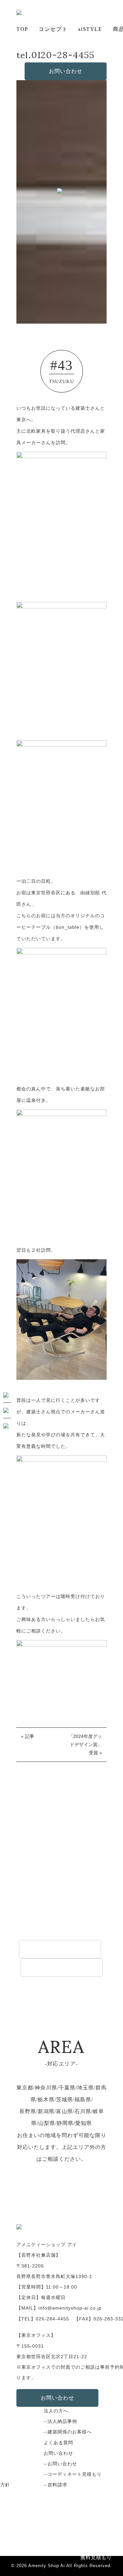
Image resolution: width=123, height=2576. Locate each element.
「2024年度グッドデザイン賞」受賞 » (85, 1744)
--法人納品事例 (60, 2421)
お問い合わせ (66, 71)
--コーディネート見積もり (73, 2474)
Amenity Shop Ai (47, 2566)
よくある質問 (58, 2443)
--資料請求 (55, 2485)
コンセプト (53, 29)
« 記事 (28, 1736)
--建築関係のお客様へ (68, 2432)
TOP (22, 29)
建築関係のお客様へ (62, 1967)
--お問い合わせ (60, 2464)
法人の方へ (56, 2411)
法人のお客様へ (60, 1949)
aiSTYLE (90, 29)
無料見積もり (96, 2557)
